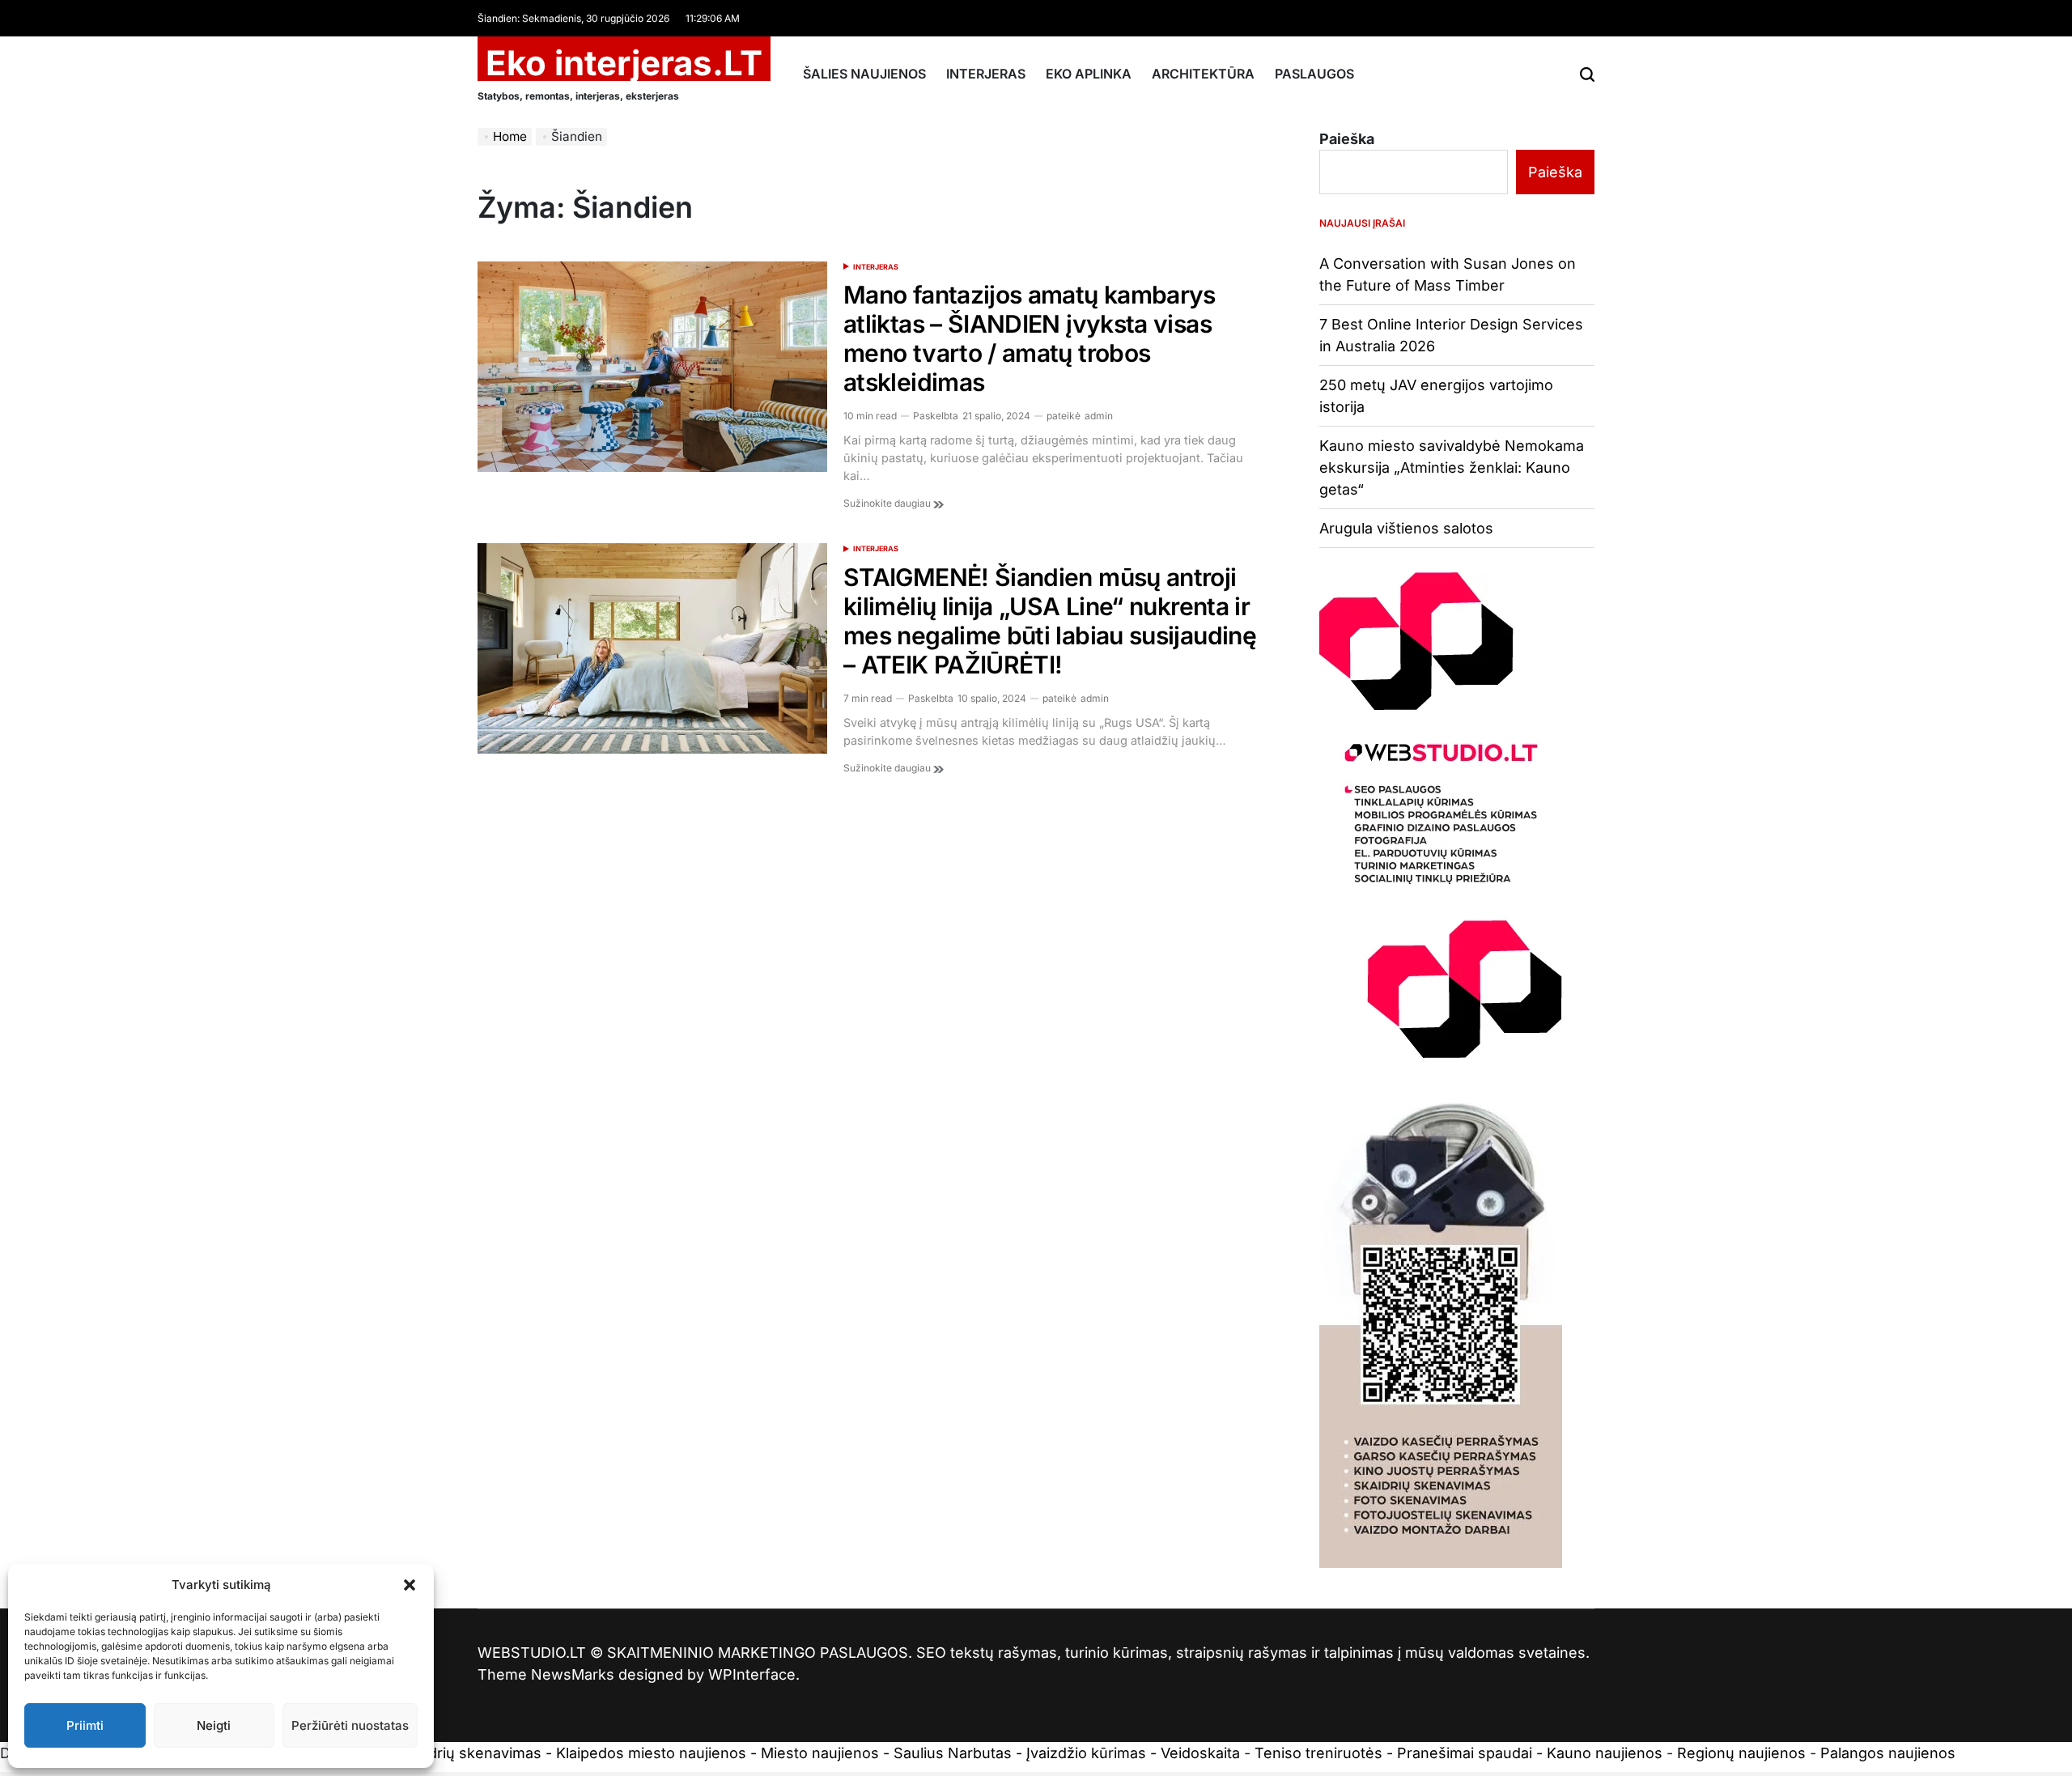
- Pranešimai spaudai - (1467, 1753)
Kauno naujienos (1605, 1753)
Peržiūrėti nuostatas (350, 1725)
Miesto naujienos (820, 1753)
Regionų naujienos (1741, 1753)
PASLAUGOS (1314, 74)
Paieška (1347, 139)
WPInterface (752, 1674)
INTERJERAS (986, 74)
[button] (410, 1585)
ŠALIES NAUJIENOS (864, 74)
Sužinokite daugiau (888, 503)
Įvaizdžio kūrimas (1086, 1753)
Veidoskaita (1200, 1753)
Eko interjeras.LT (624, 63)
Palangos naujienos (1888, 1753)
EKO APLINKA (1089, 74)
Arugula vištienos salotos (1406, 528)
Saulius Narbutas (953, 1753)
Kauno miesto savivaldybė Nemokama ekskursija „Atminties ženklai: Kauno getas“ (1452, 467)
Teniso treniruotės (1318, 1753)
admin (1099, 416)
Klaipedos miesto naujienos (651, 1753)
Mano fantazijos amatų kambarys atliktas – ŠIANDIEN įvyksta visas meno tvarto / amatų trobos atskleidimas (1030, 338)
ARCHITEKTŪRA (1203, 74)
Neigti (214, 1725)
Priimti (85, 1725)
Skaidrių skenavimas (470, 1753)
